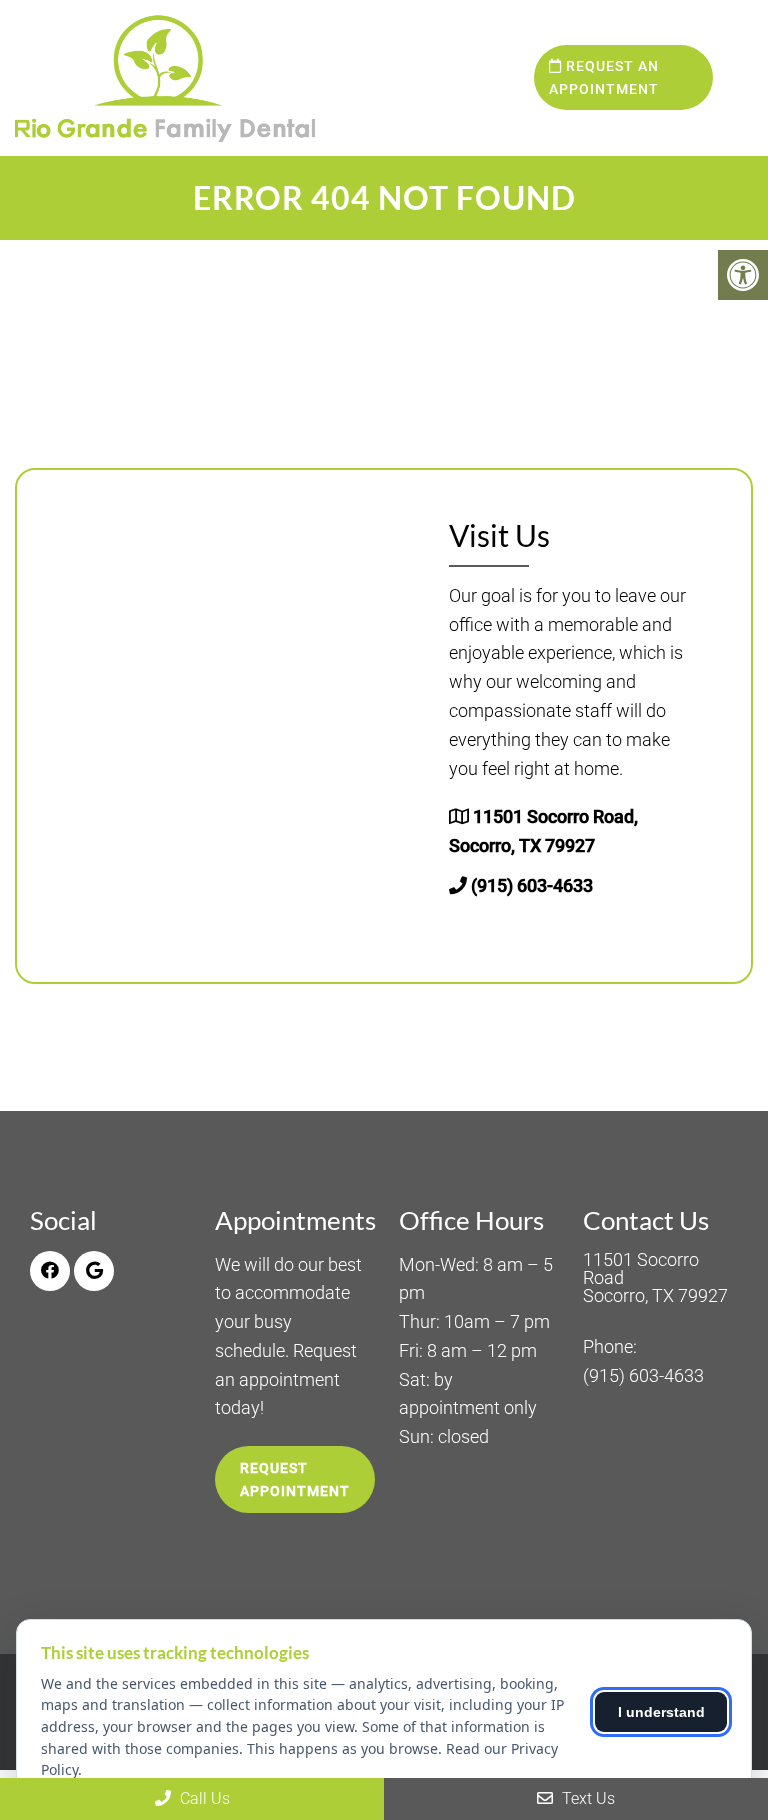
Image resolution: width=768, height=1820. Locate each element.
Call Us (203, 1798)
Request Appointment (295, 1479)
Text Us (586, 1798)
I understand (661, 1712)
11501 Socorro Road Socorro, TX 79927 (655, 1278)
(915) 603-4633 (532, 885)
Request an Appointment (604, 77)
